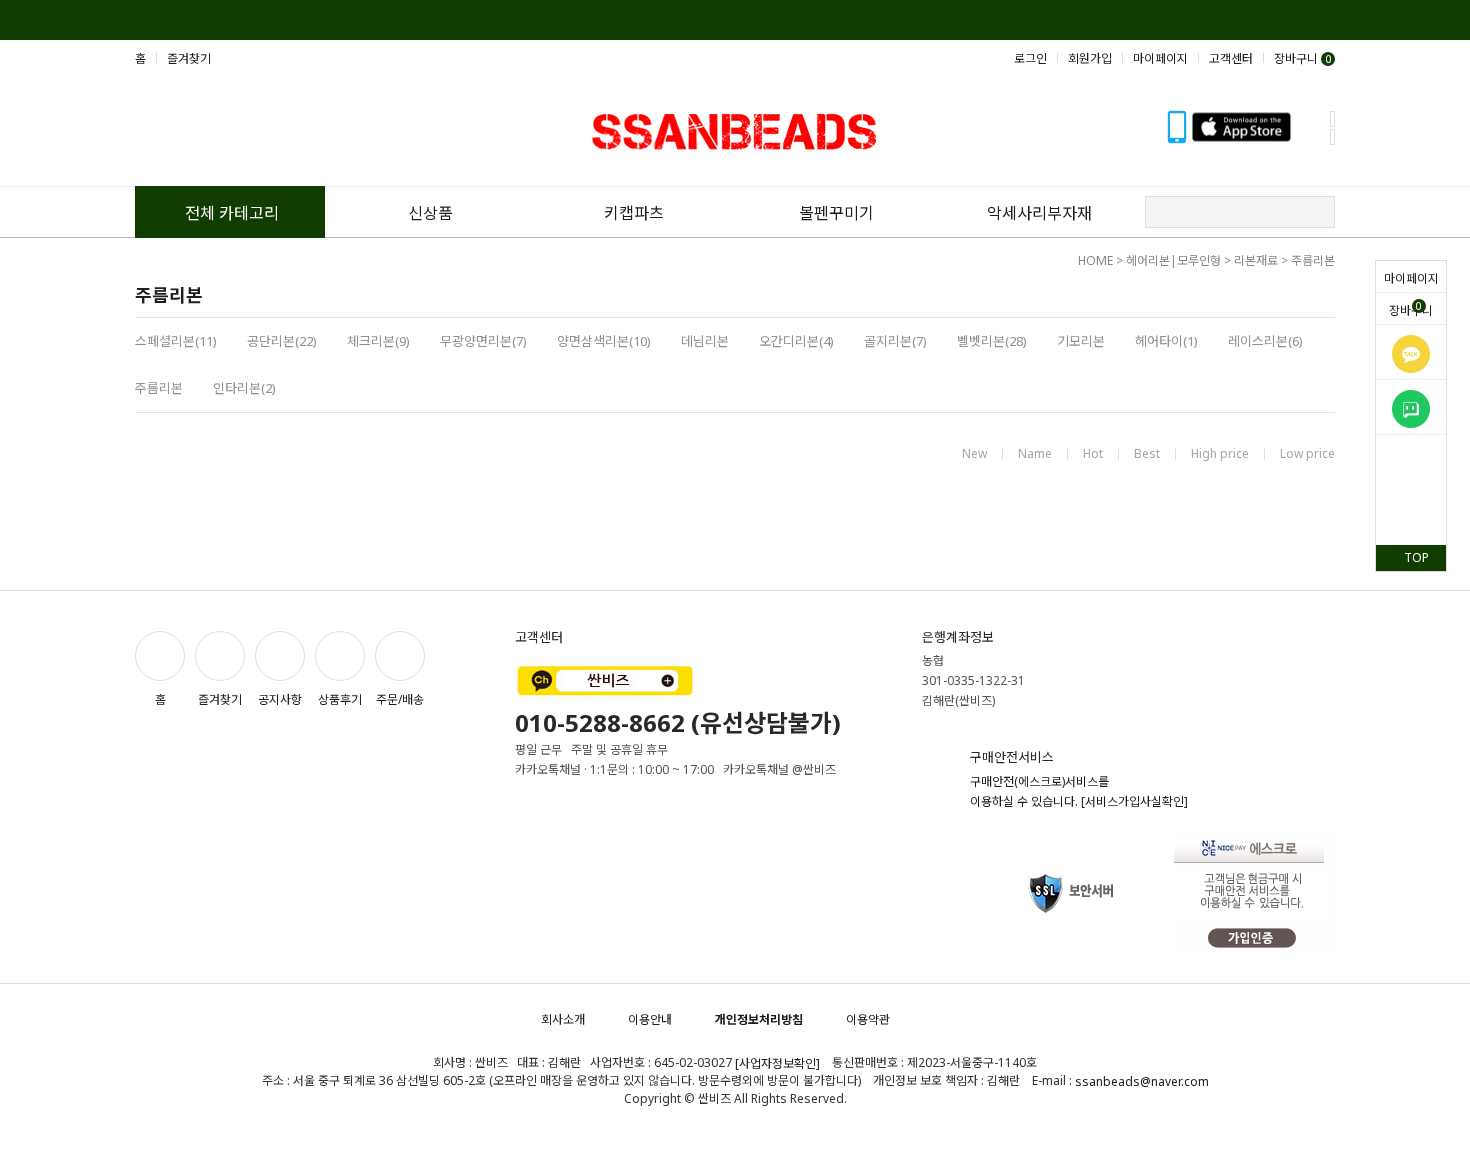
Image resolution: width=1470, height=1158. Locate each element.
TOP (1416, 557)
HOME (1095, 260)
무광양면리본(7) (483, 341)
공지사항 (280, 699)
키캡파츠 (634, 213)
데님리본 (705, 341)
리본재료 (1256, 260)
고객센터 (1231, 58)
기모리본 (1081, 341)
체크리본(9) (378, 341)
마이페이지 (1411, 278)
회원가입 (1090, 58)
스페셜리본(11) (176, 341)
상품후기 (340, 699)
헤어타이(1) (1166, 341)
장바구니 (1411, 309)
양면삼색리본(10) (604, 341)
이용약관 (868, 1019)
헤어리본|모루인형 (1173, 260)
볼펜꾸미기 (836, 213)
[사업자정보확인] (777, 1063)
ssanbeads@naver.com (1142, 1081)
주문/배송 (400, 699)
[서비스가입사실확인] (1134, 801)
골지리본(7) (895, 341)
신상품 (430, 213)
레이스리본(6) (1265, 341)
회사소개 (563, 1019)
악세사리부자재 (1039, 213)
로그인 (1030, 58)
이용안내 (650, 1019)
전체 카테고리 (232, 213)
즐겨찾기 (189, 58)
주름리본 (1313, 260)
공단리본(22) (282, 341)
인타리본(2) (244, 388)
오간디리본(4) (796, 341)
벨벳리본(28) (992, 341)
